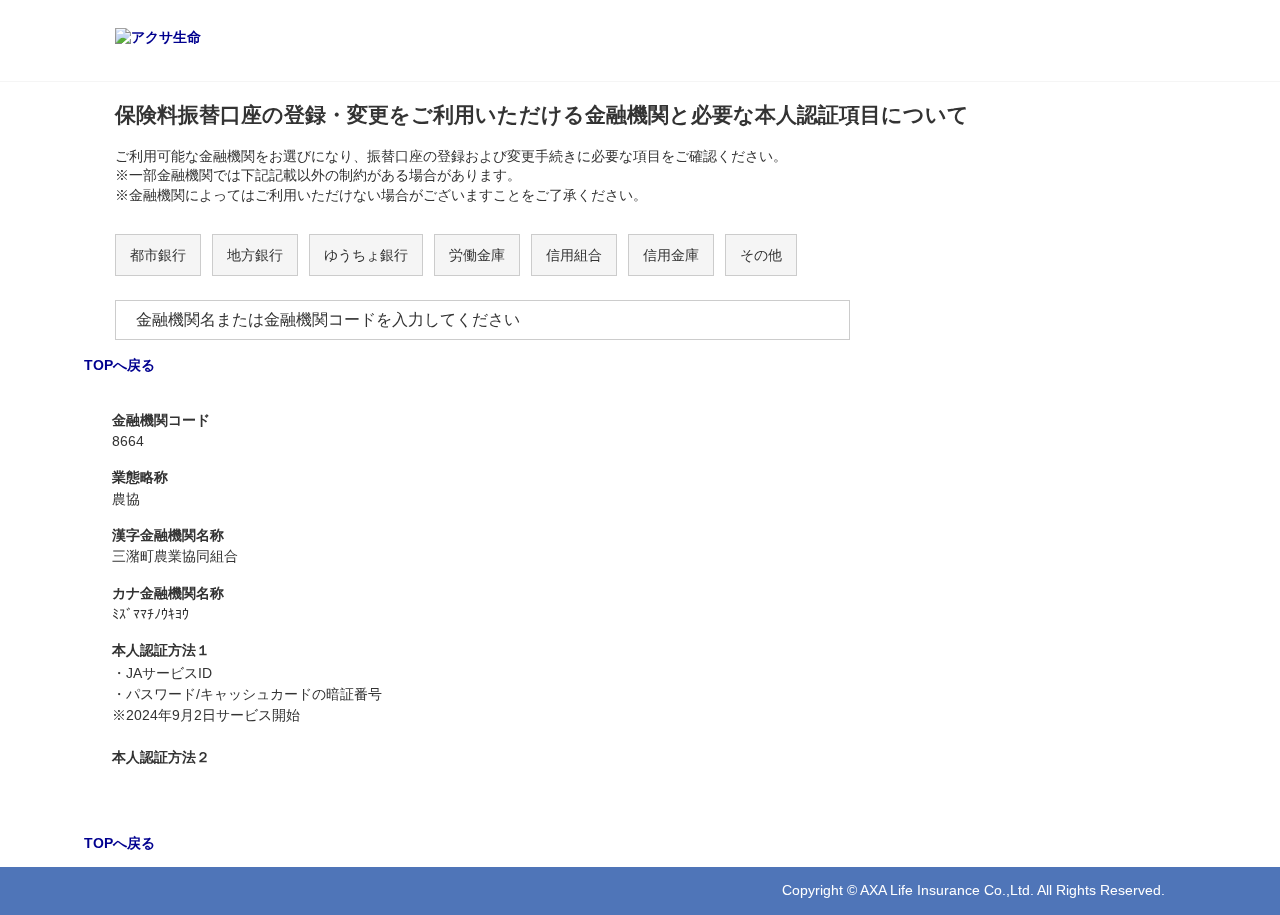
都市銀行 (158, 255)
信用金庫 (671, 255)
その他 (761, 255)
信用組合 (574, 255)
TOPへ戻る (119, 365)
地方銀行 (255, 255)
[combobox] (482, 320)
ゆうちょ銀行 (366, 255)
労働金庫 (477, 255)
